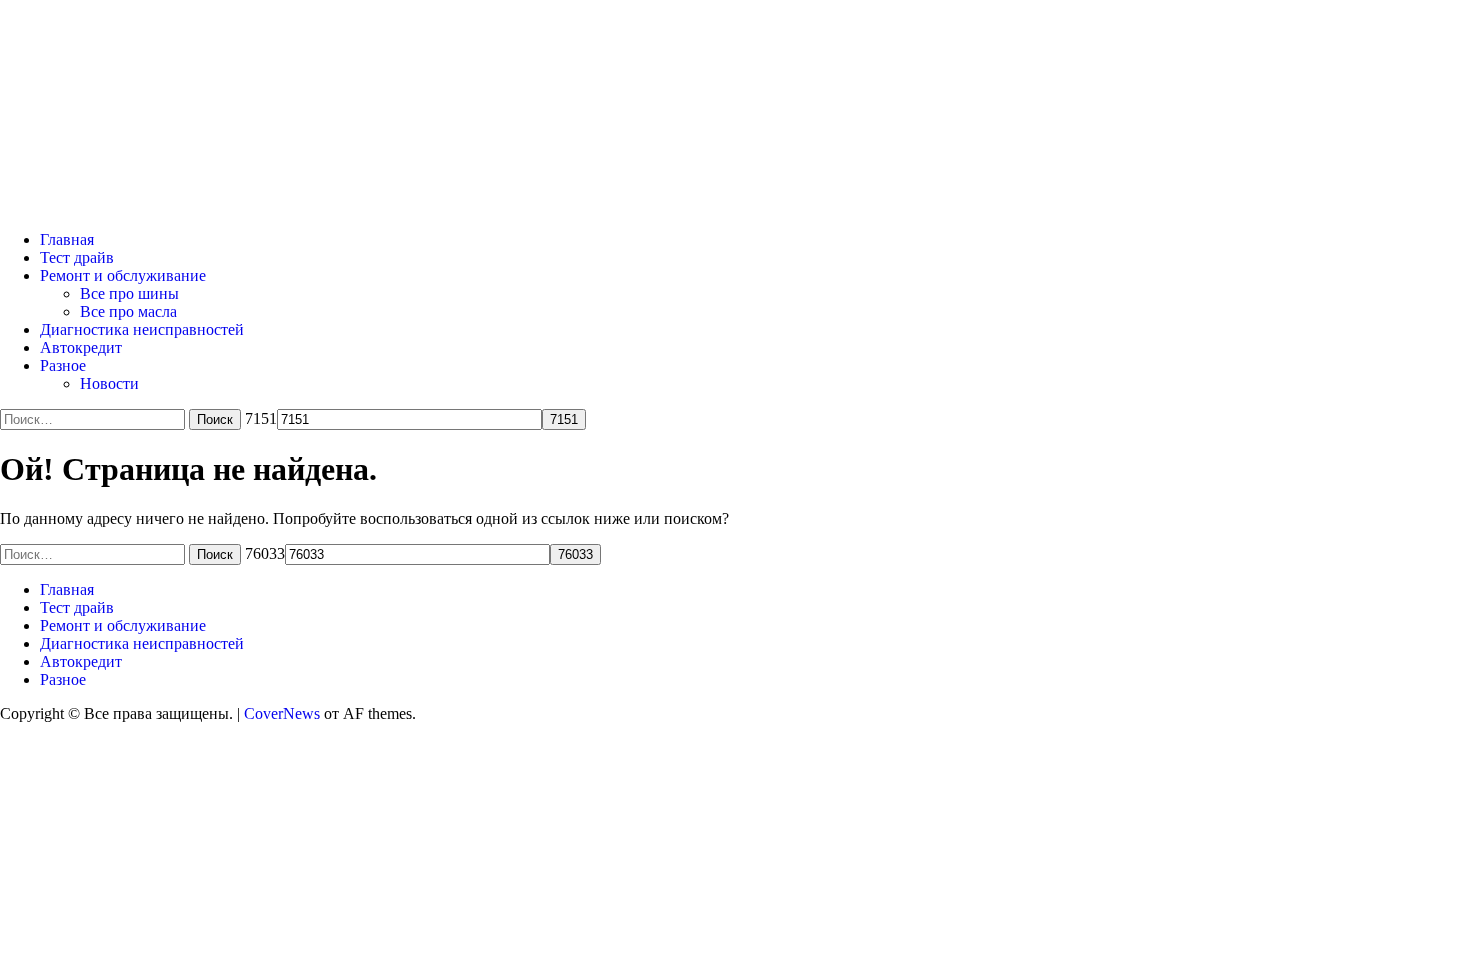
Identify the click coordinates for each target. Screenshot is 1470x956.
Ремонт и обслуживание (123, 275)
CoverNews (282, 713)
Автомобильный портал (264, 81)
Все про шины (129, 293)
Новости (109, 383)
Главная (67, 239)
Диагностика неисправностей (142, 329)
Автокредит (81, 347)
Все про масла (128, 311)
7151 (261, 418)
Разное (63, 365)
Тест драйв (77, 257)
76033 (265, 553)
